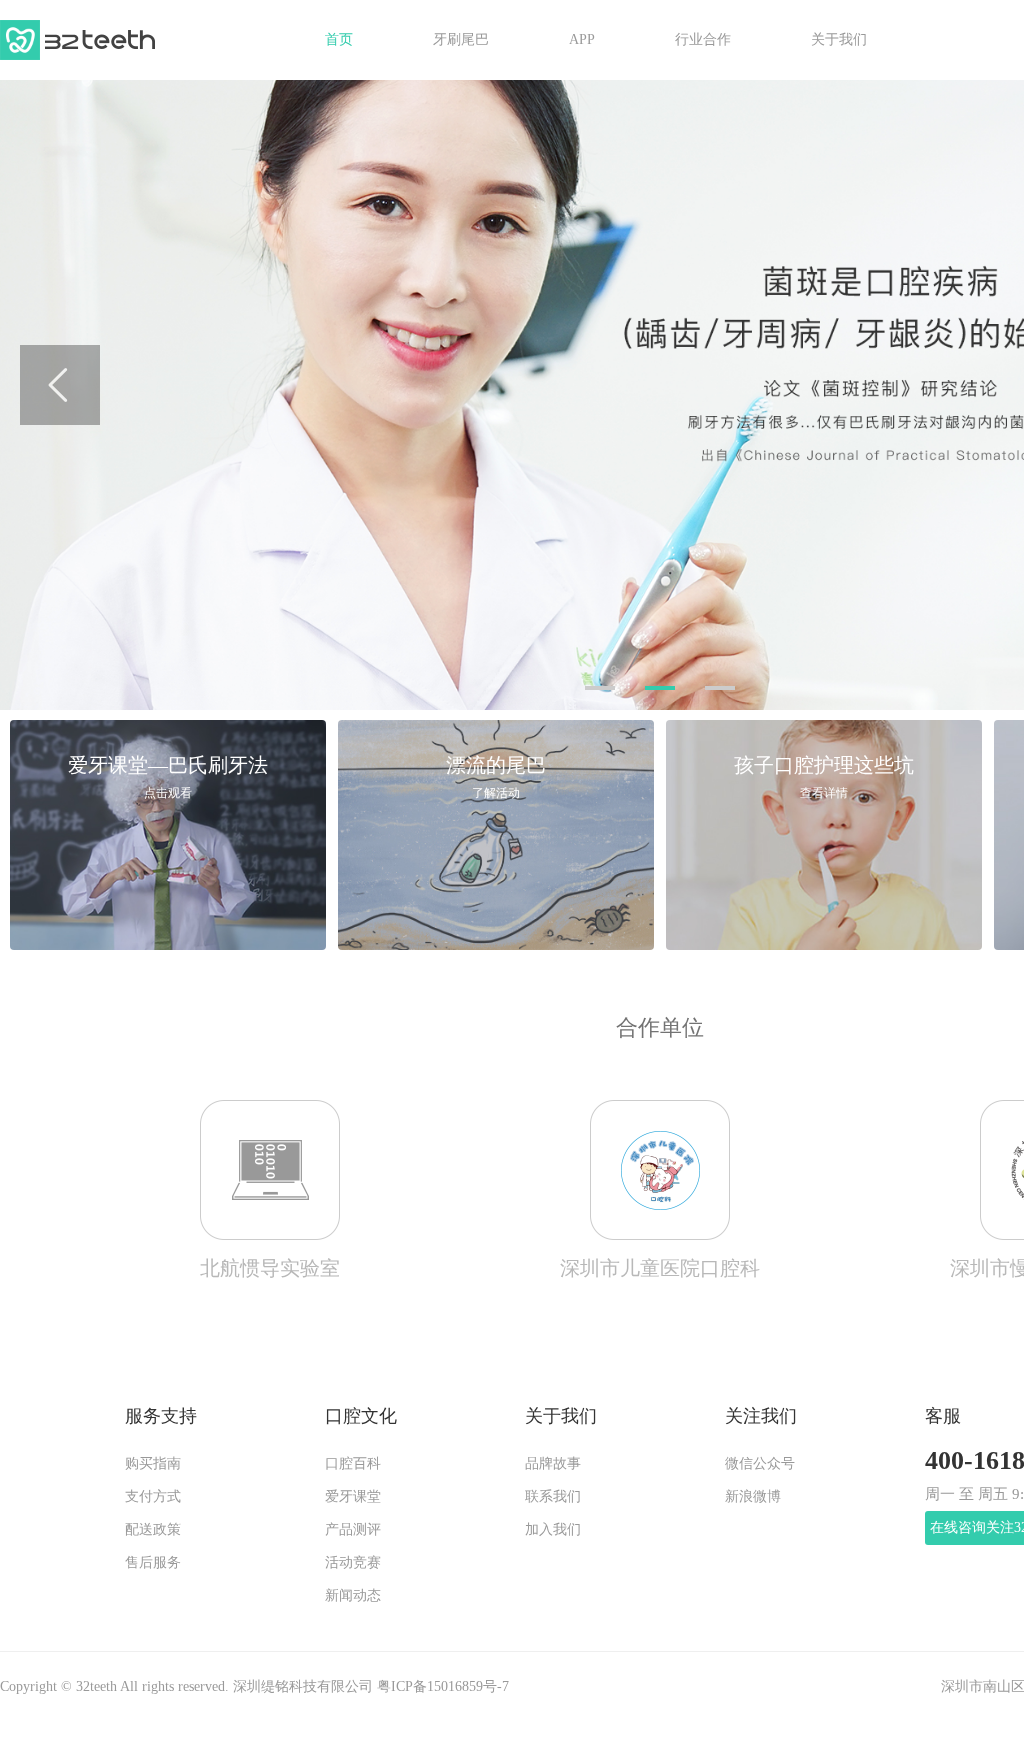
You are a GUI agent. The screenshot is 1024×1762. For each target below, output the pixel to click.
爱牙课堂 (353, 1497)
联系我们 (553, 1497)
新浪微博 (753, 1497)
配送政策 (153, 1530)
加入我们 (553, 1530)
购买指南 (153, 1464)
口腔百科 (353, 1464)
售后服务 (153, 1563)
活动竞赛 (353, 1563)
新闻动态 (353, 1596)
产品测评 (353, 1530)
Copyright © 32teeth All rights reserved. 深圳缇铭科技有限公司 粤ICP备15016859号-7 (254, 1687)
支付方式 (153, 1497)
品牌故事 (553, 1464)
